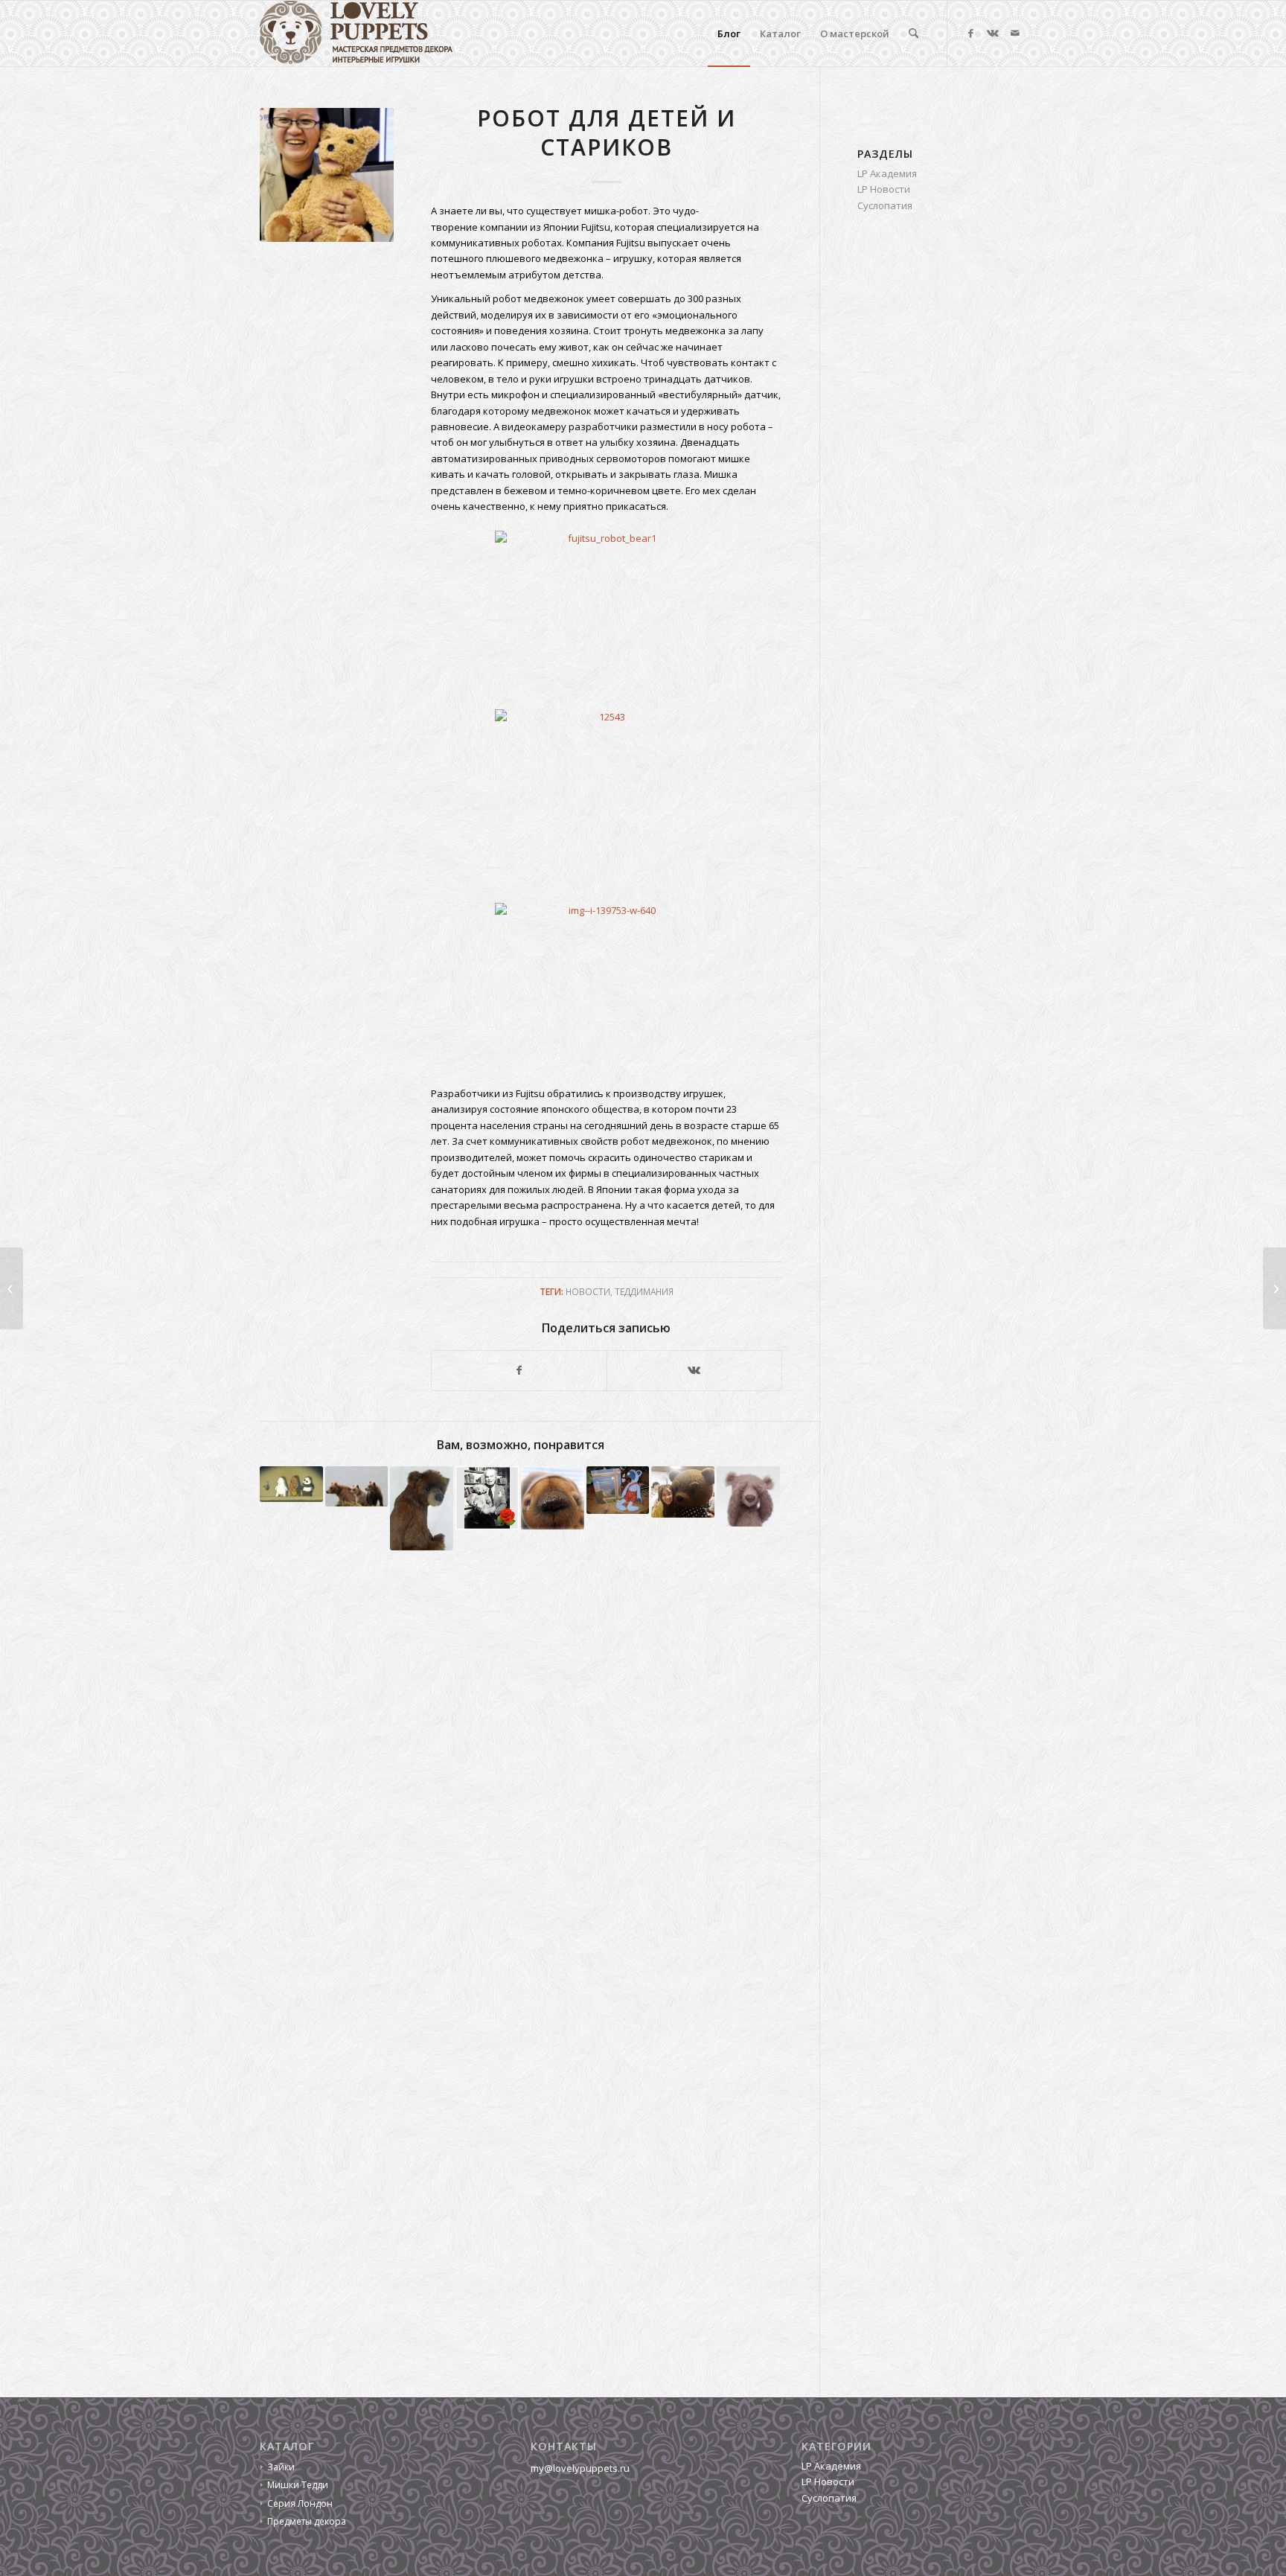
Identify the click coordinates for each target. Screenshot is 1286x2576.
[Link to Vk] (993, 33)
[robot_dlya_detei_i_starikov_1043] (327, 175)
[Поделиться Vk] (694, 1370)
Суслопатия (885, 205)
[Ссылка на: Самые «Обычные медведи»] (291, 1484)
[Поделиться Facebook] (519, 1370)
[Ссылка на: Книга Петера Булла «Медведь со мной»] (487, 1498)
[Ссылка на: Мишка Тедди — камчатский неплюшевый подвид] (357, 1486)
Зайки (281, 2467)
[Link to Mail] (1015, 33)
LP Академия (887, 173)
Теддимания (644, 1291)
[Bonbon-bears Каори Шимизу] (1274, 1288)
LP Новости (884, 189)
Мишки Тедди (298, 2485)
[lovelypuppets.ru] (356, 33)
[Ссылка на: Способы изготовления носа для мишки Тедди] (748, 1496)
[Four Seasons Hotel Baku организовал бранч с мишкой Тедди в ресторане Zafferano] (12, 1288)
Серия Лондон (300, 2503)
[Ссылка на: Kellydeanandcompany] (422, 1508)
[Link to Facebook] (970, 33)
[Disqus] (540, 1783)
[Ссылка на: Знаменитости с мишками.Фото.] (683, 1492)
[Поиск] (914, 33)
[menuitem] (729, 33)
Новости (588, 1291)
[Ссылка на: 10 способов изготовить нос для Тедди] (553, 1498)
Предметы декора (307, 2521)
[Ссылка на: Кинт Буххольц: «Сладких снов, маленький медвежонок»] (618, 1490)
